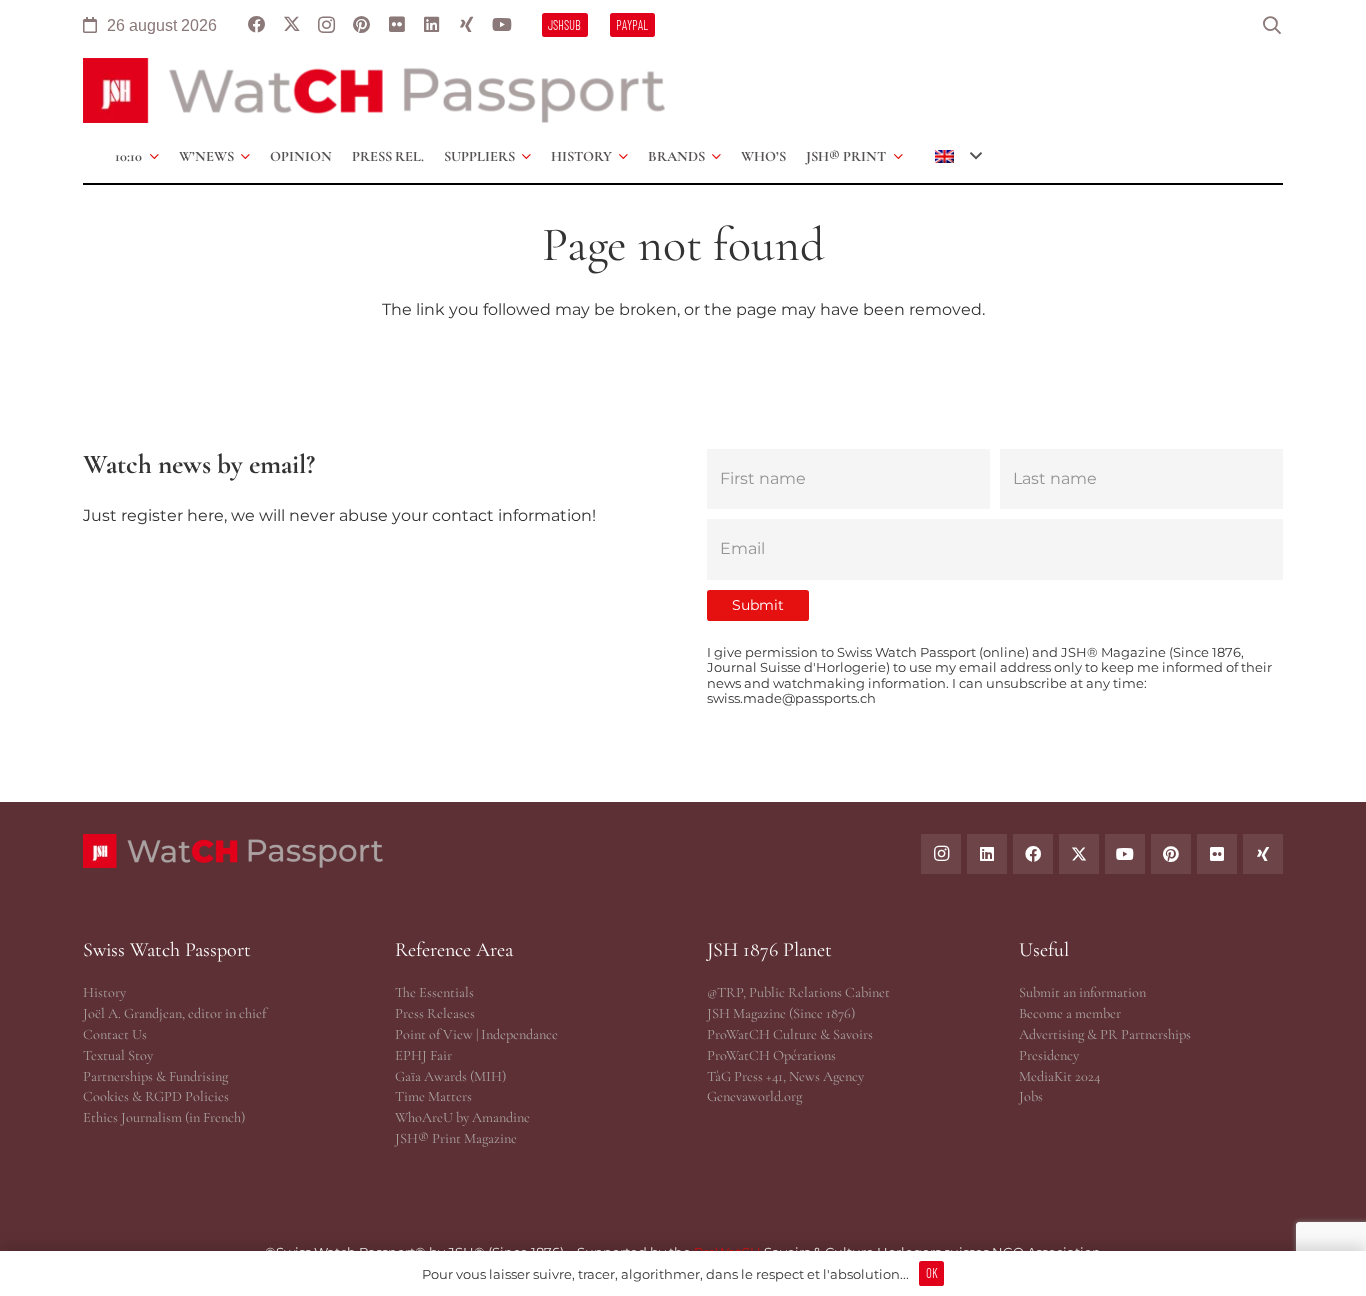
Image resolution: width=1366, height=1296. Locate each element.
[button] (1272, 25)
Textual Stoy (118, 1055)
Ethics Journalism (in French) (164, 1117)
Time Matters (433, 1096)
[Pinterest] (361, 25)
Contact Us (115, 1034)
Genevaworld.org (754, 1096)
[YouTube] (501, 25)
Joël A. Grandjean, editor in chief (174, 1013)
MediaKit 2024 (1059, 1076)
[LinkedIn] (431, 25)
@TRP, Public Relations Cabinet (798, 992)
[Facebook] (256, 25)
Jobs (1031, 1096)
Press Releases (435, 1013)
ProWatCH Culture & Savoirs (790, 1034)
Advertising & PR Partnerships (1105, 1034)
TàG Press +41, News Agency (785, 1076)
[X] (291, 25)
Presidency (1049, 1055)
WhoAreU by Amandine (462, 1117)
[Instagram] (326, 25)
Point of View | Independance (476, 1034)
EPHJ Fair (423, 1055)
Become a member (1070, 1013)
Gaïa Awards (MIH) (450, 1076)
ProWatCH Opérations (771, 1055)
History (104, 992)
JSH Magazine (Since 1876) (781, 1013)
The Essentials (434, 992)
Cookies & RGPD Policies (156, 1096)
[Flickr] (396, 25)
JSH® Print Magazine (456, 1138)
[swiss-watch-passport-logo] (374, 90)
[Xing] (466, 25)
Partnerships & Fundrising (155, 1076)
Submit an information (1082, 992)
